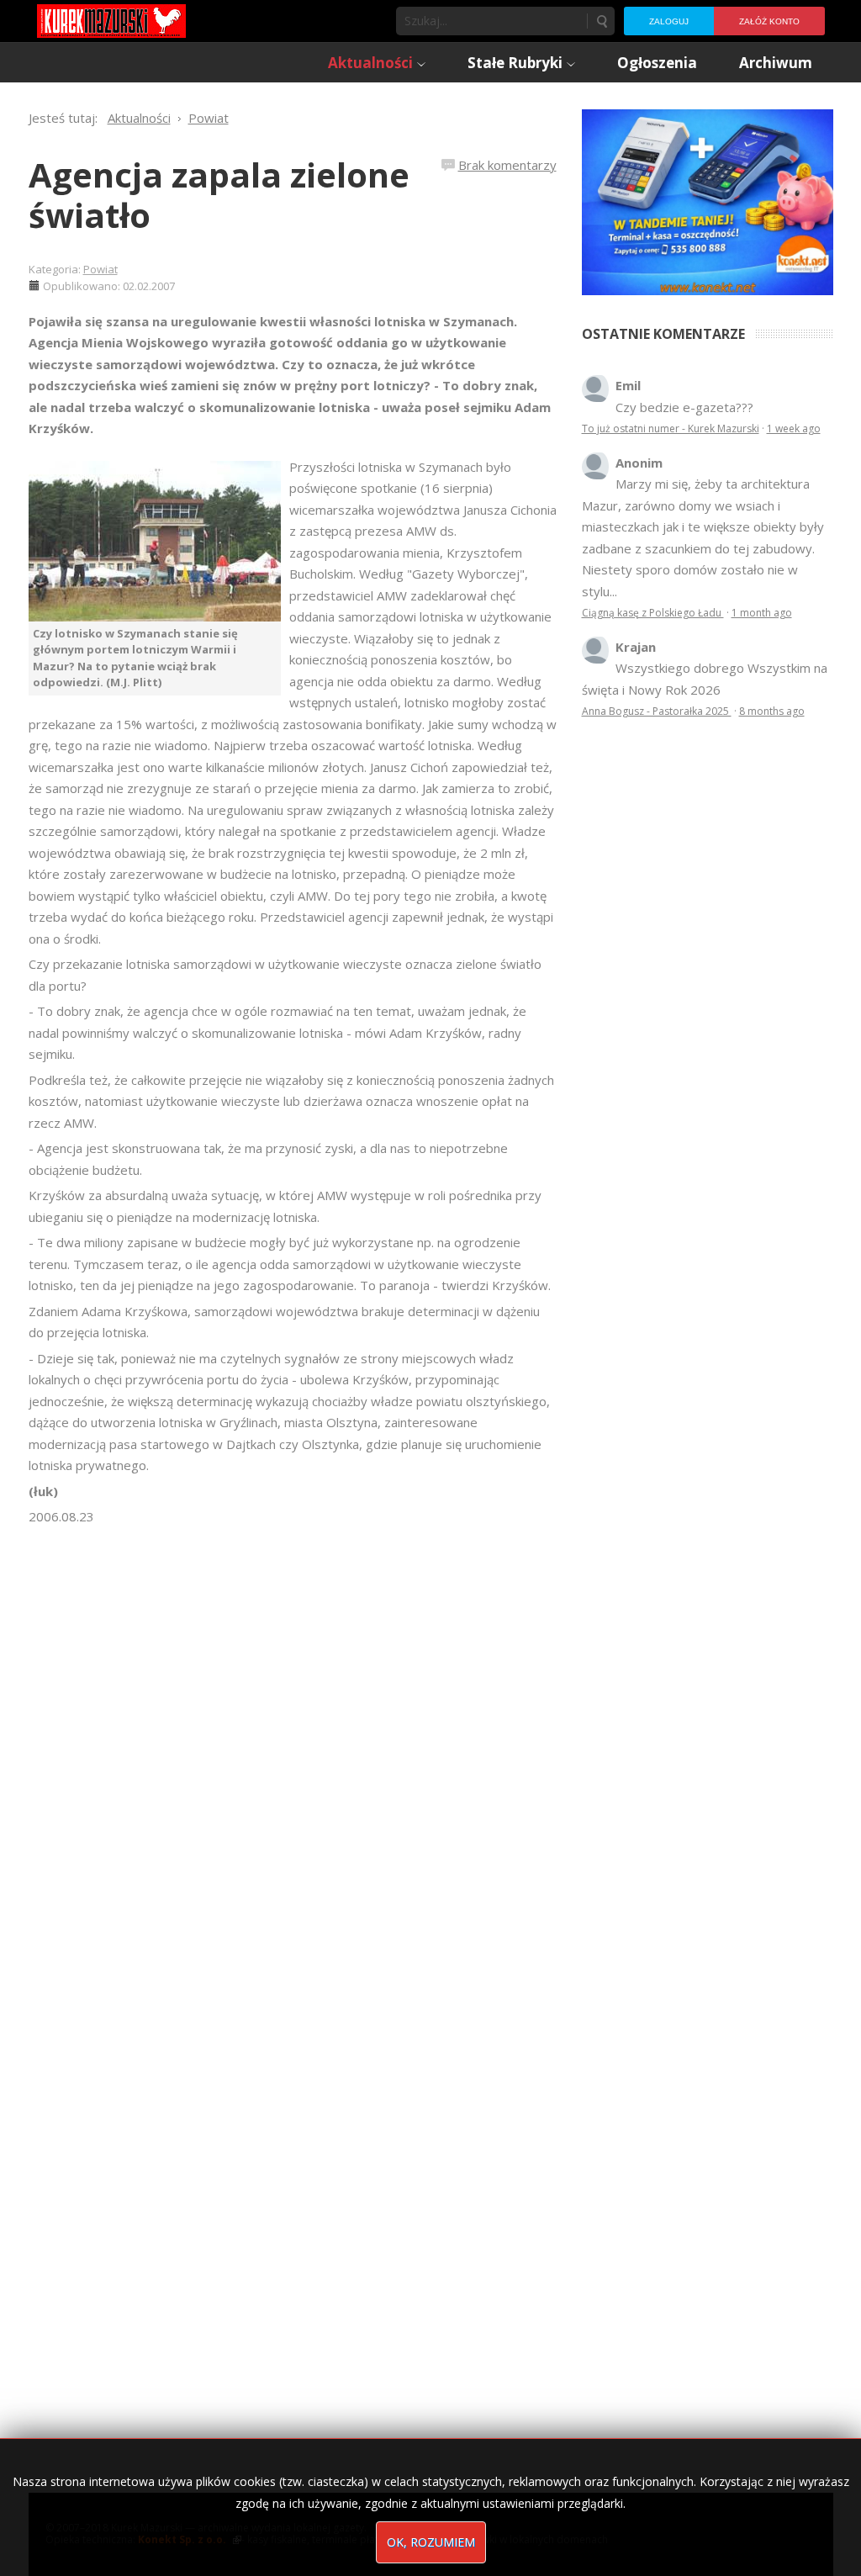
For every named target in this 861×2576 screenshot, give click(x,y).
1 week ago (794, 428)
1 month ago (762, 613)
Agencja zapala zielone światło (219, 195)
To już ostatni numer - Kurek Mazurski (671, 428)
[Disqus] (293, 1764)
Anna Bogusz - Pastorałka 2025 (657, 711)
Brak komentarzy (507, 165)
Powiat (100, 269)
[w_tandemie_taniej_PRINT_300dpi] (708, 200)
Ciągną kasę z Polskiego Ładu (653, 613)
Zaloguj (669, 21)
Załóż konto (769, 21)
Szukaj (601, 21)
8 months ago (772, 711)
